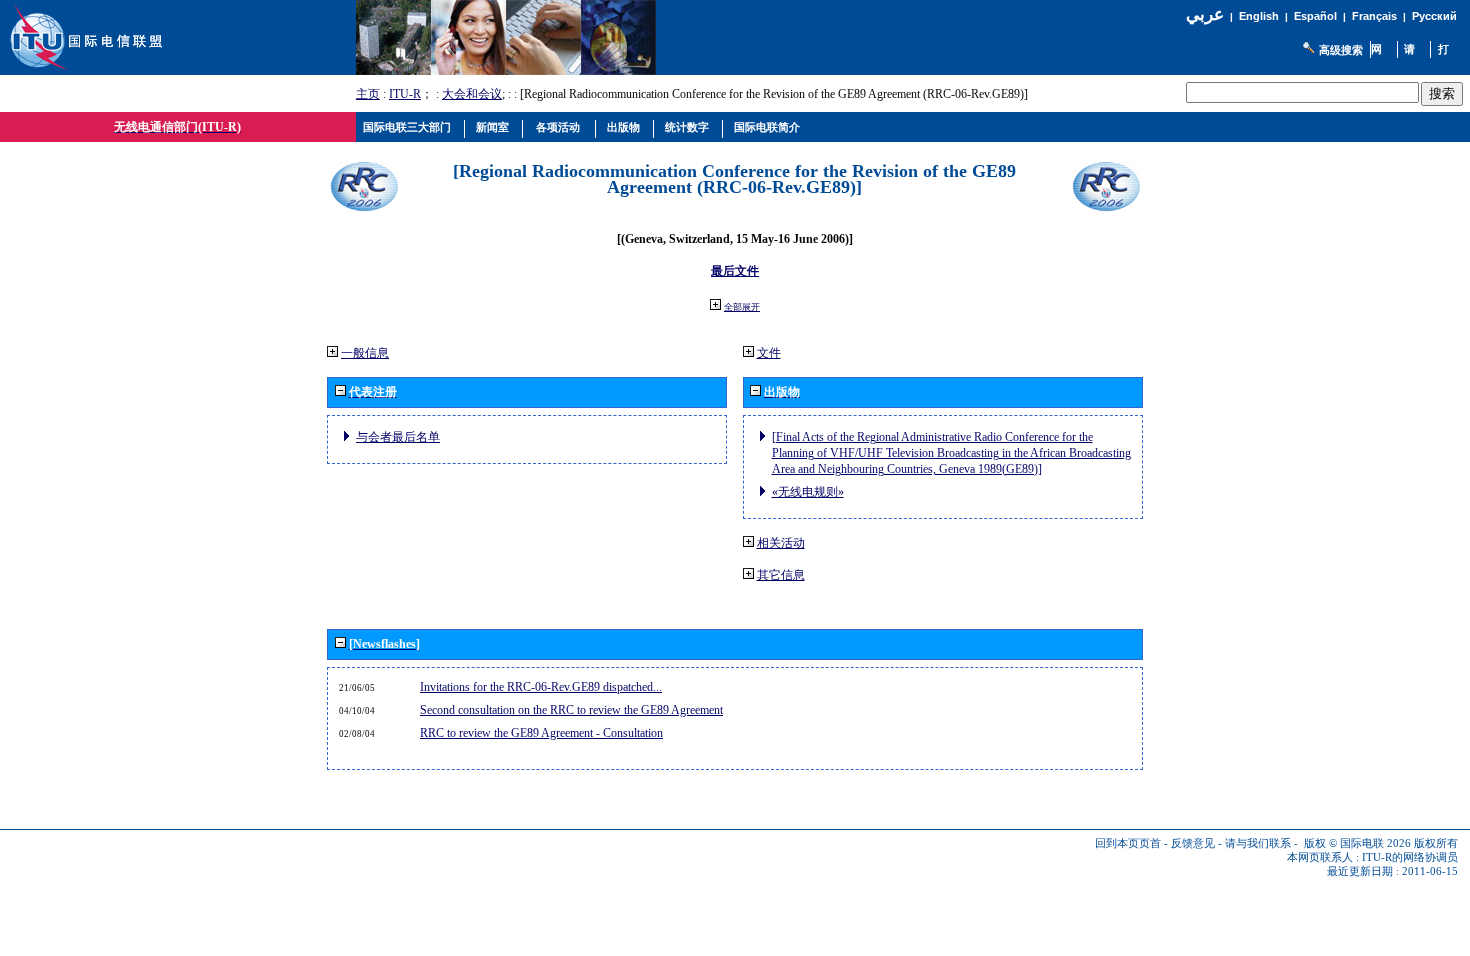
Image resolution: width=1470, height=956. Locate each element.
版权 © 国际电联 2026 (1357, 843)
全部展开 (742, 307)
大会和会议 (472, 94)
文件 (769, 353)
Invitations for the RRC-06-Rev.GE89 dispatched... (541, 687)
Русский (1434, 16)
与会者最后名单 (398, 437)
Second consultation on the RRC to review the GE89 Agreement (571, 710)
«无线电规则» (808, 492)
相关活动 (781, 543)
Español (1315, 16)
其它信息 (781, 575)
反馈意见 (1193, 843)
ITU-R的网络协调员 (1410, 857)
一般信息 (365, 353)
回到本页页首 (1128, 843)
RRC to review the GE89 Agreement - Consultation (541, 733)
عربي (1205, 14)
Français (1374, 16)
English (1259, 16)
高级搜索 (1341, 50)
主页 (368, 94)
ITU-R (405, 94)
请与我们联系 (1258, 843)
